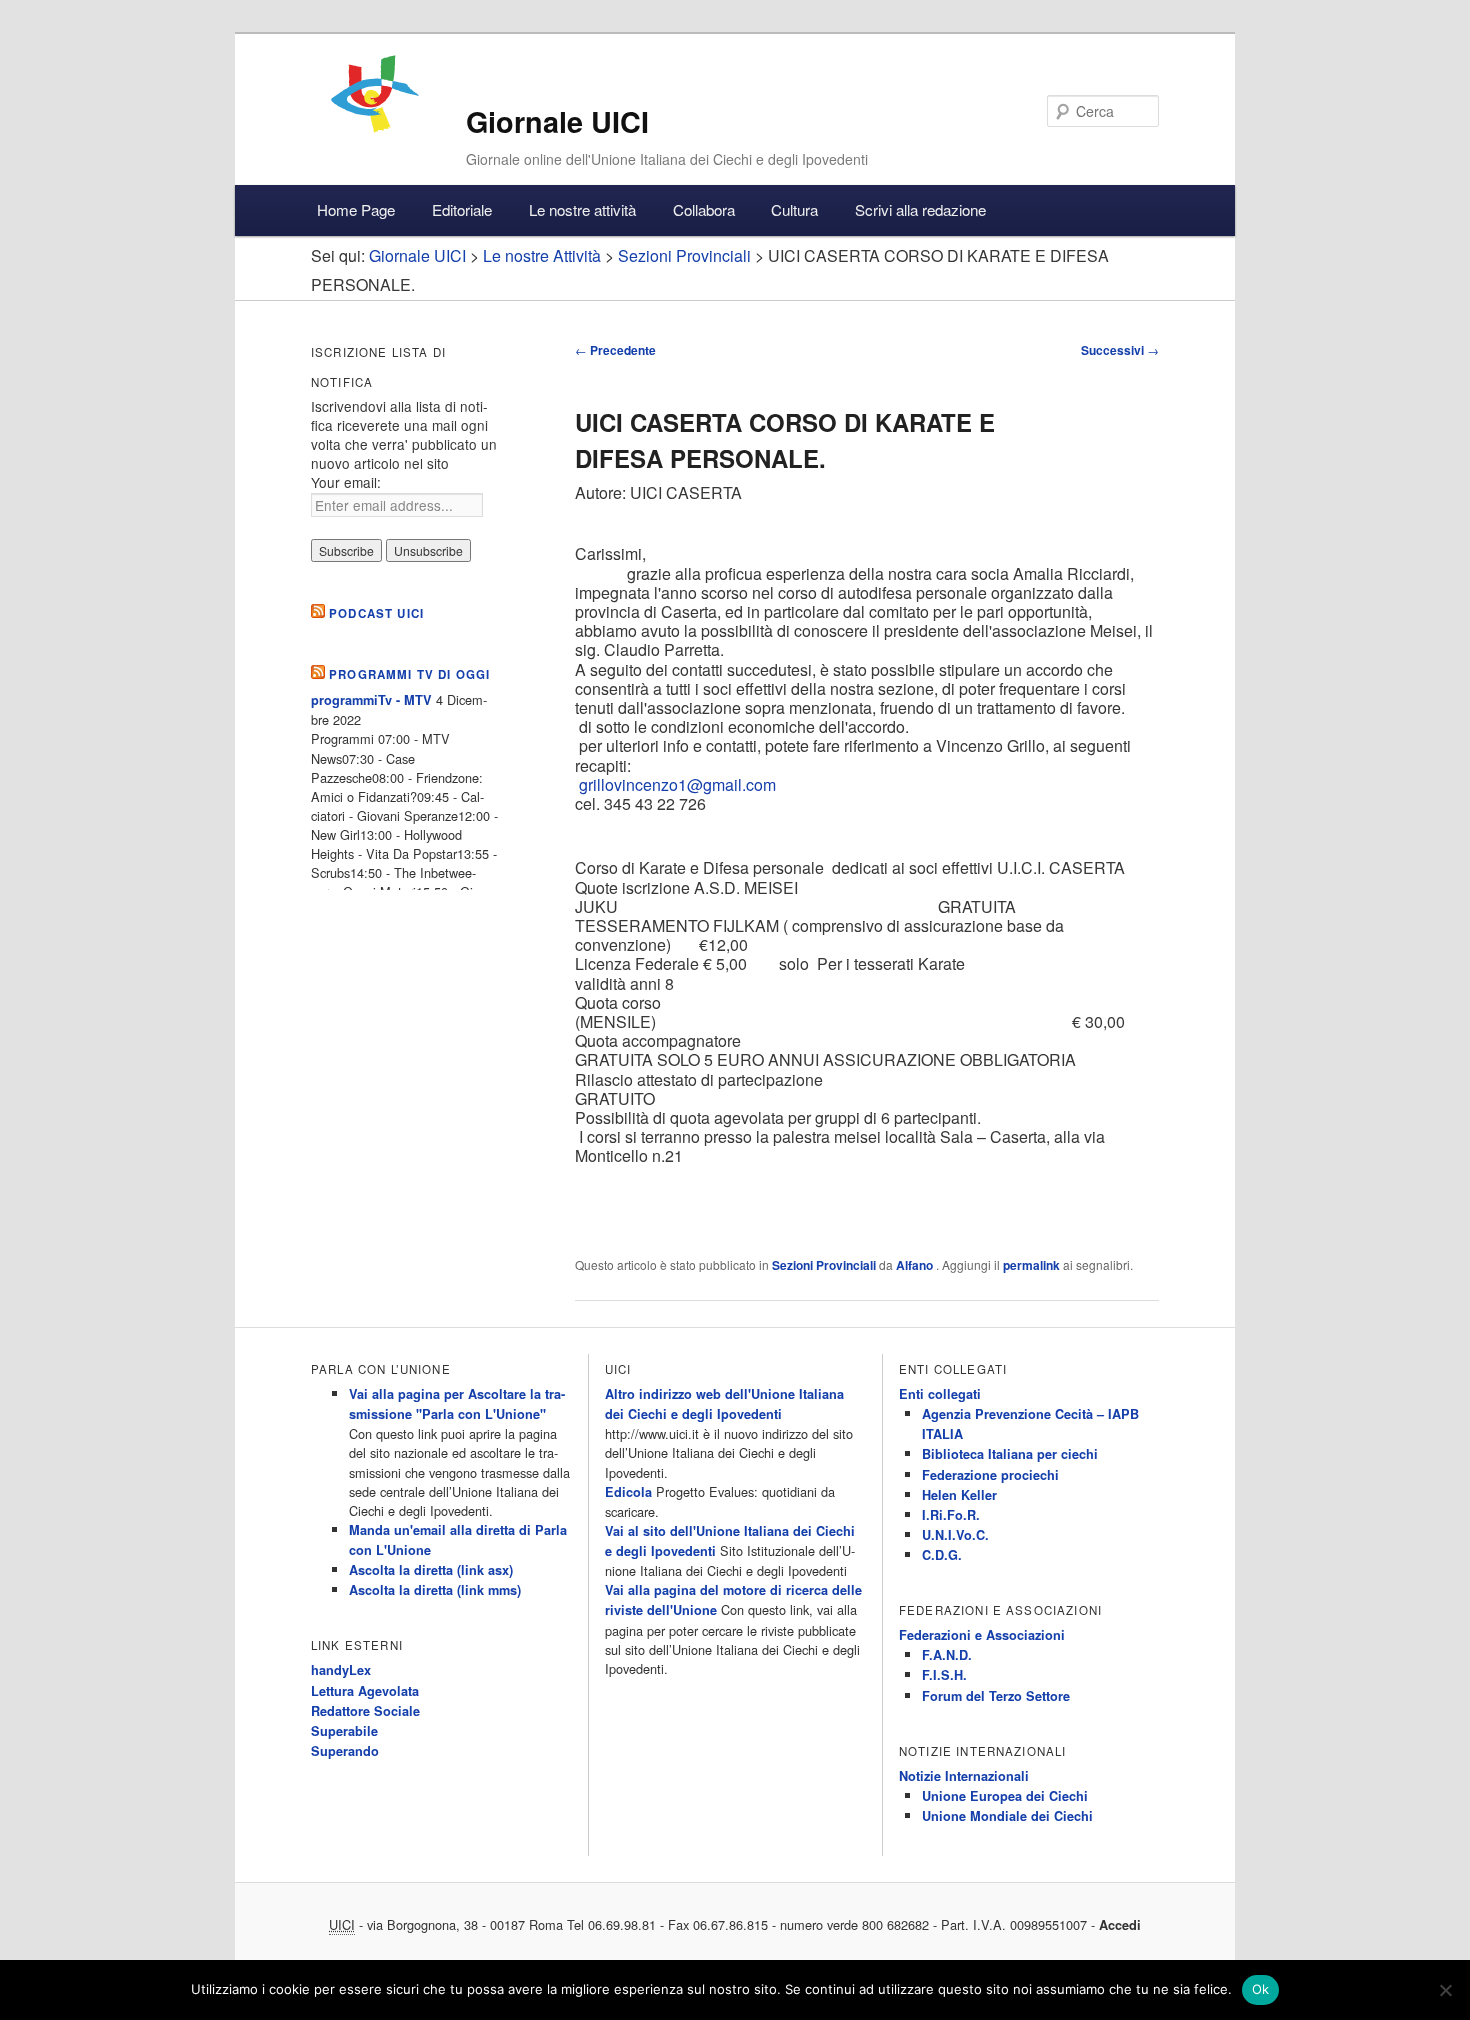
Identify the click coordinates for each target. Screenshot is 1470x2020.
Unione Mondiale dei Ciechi (1007, 1816)
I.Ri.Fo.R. (951, 1515)
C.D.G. (942, 1555)
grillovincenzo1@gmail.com (677, 784)
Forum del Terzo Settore (996, 1696)
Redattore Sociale (365, 1711)
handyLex (341, 1670)
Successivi (1120, 350)
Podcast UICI (376, 613)
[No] (1445, 1990)
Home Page (356, 209)
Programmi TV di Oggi (409, 674)
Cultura (794, 209)
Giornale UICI (557, 121)
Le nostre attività (582, 209)
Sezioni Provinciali (824, 1265)
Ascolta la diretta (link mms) (435, 1590)
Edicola (628, 1492)
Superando (345, 1751)
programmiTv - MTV (371, 700)
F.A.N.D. (947, 1655)
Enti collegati (940, 1394)
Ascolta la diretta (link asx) (431, 1570)
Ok (1261, 1989)
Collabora (704, 209)
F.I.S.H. (944, 1675)
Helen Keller (959, 1495)
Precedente (615, 350)
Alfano (916, 1265)
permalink (1031, 1265)
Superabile (344, 1731)
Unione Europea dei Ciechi (1005, 1796)
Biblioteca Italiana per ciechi (1010, 1454)
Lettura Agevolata (365, 1691)
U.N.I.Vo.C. (955, 1535)
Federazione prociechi (990, 1475)
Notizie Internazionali (964, 1776)
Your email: (346, 482)
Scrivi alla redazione (920, 209)
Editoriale (462, 209)
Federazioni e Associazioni (982, 1635)
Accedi (1120, 1925)
